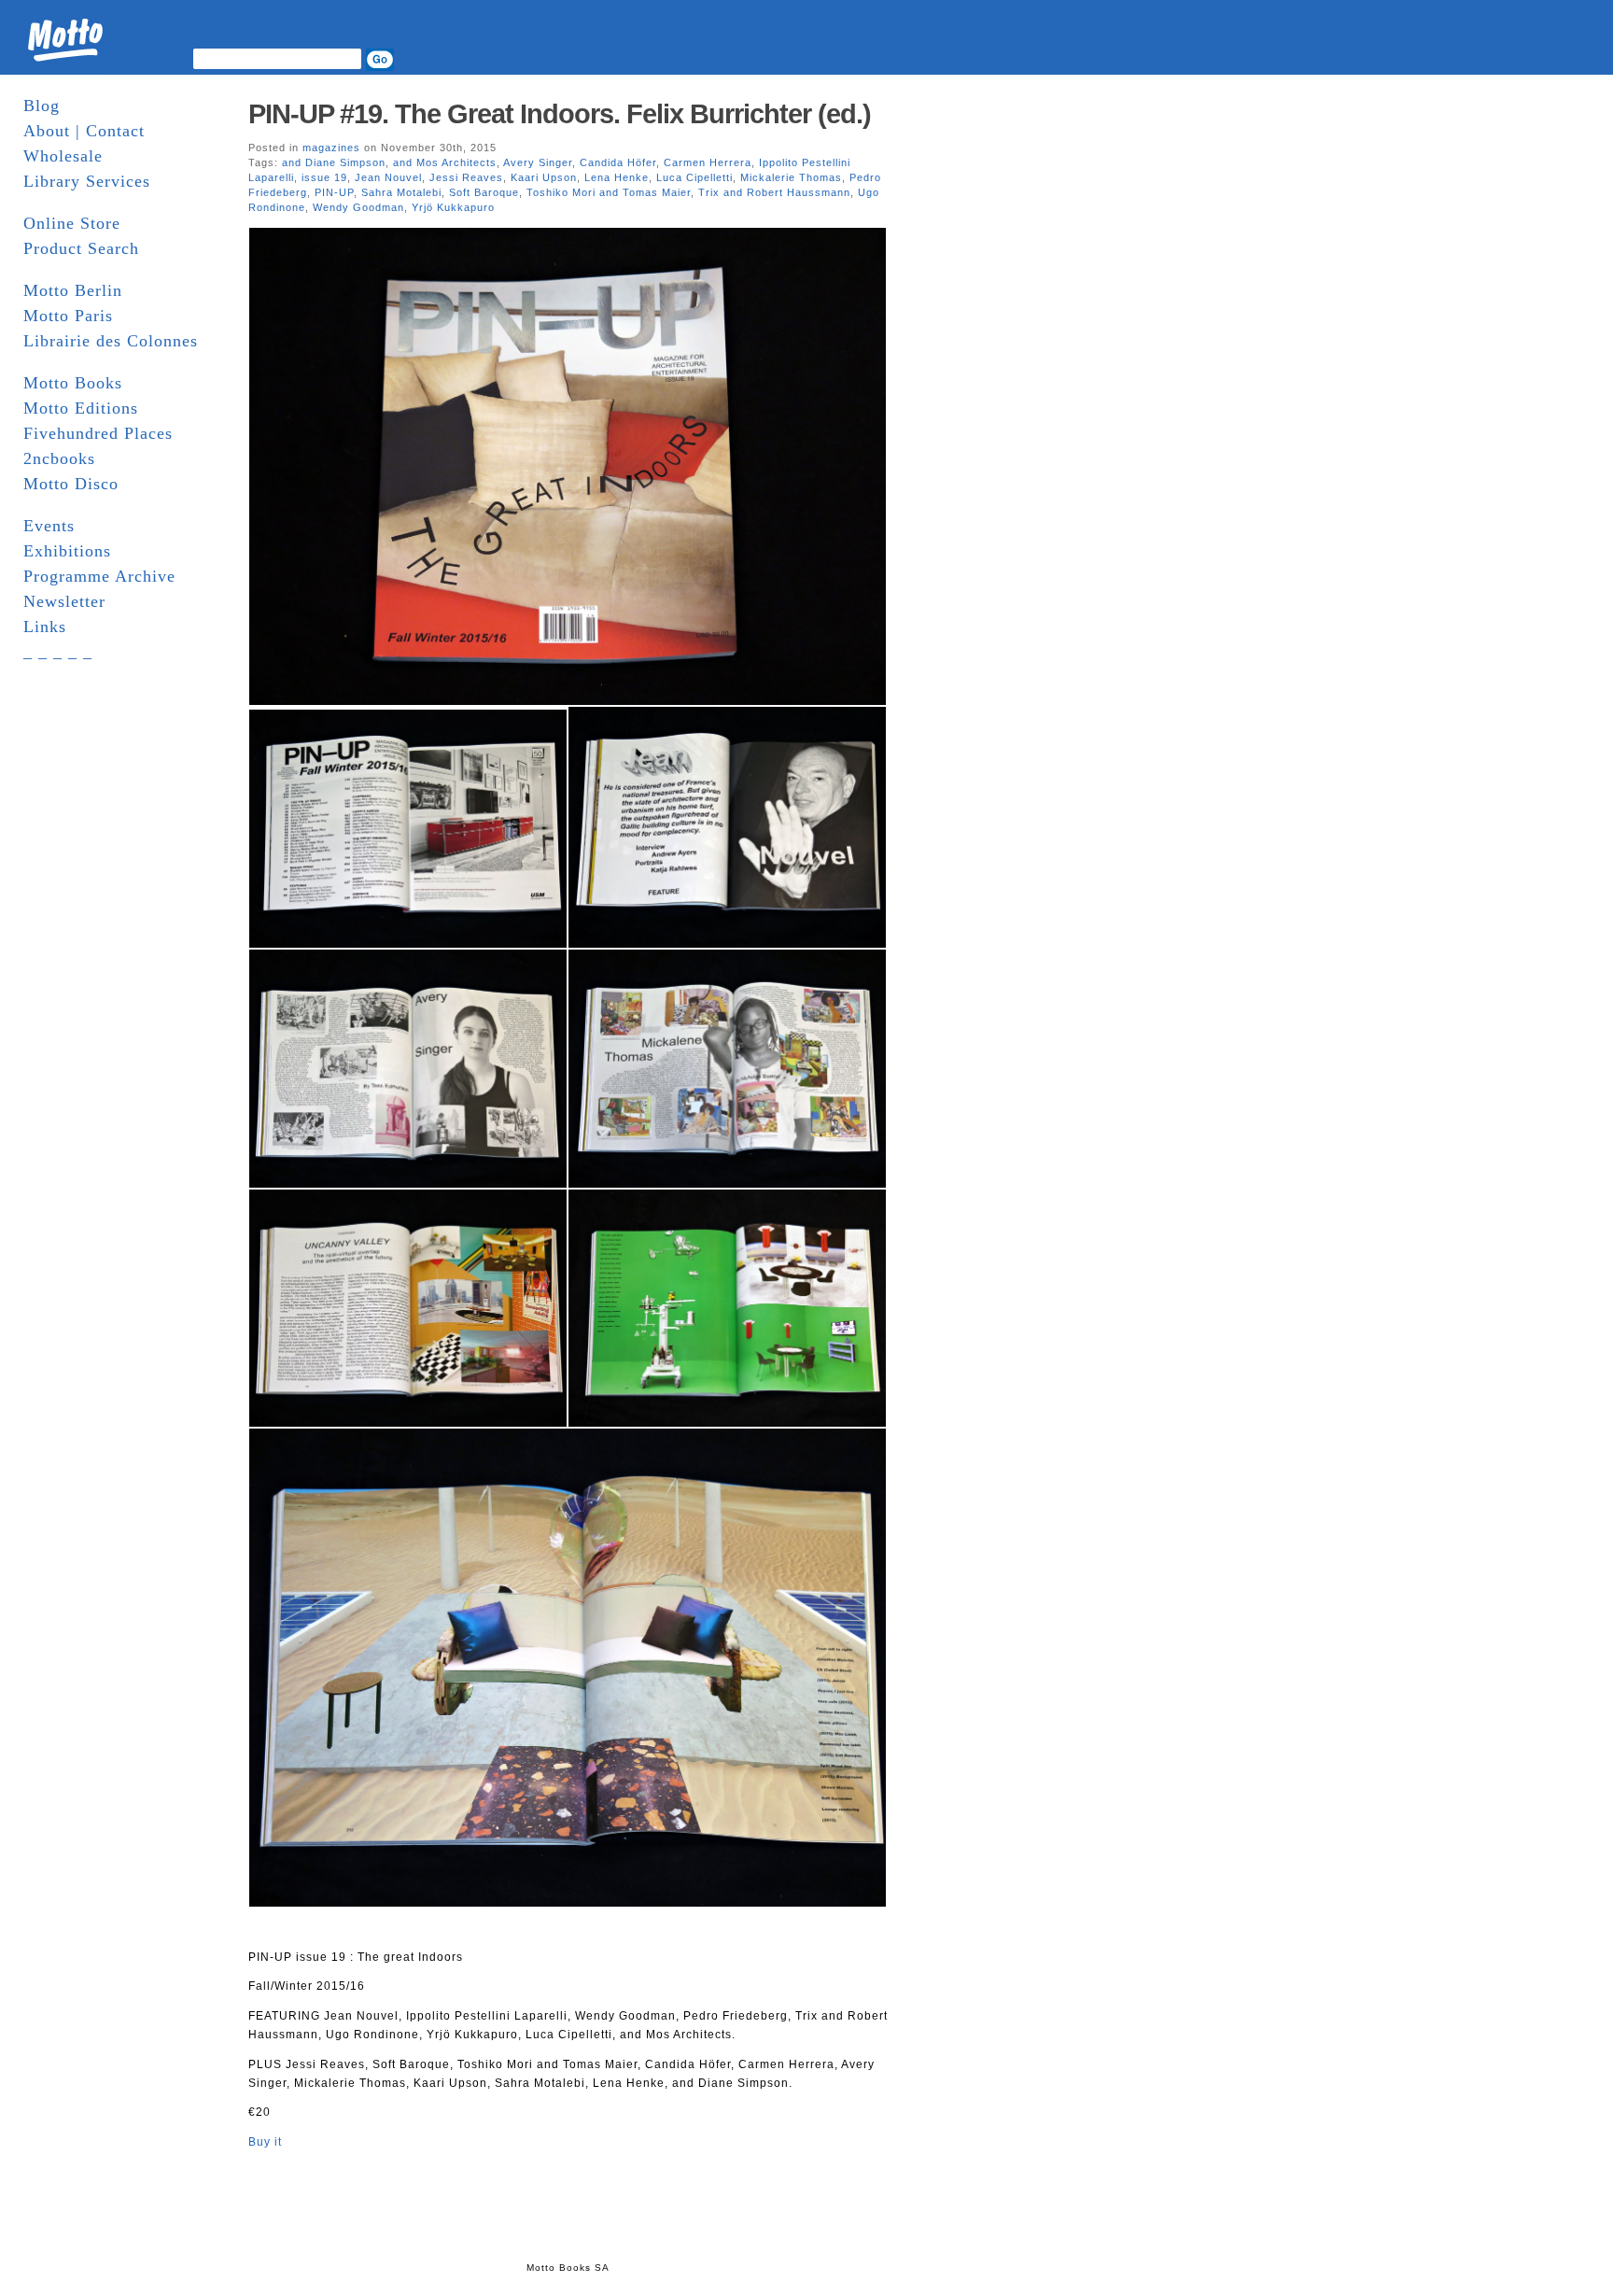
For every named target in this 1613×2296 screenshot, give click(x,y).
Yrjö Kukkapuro (453, 207)
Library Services (87, 181)
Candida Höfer (618, 162)
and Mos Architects (445, 162)
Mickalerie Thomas (791, 177)
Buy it (265, 2142)
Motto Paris (68, 316)
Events (49, 526)
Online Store (72, 223)
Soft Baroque (484, 192)
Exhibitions (67, 551)
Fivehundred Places (98, 433)
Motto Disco (71, 484)
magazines (331, 148)
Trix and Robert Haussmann (774, 192)
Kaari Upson (544, 177)
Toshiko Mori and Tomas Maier (609, 192)
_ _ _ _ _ (58, 652)
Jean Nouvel (388, 177)
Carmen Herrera (708, 162)
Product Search (81, 248)
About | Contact (84, 131)
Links (45, 627)
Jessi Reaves (466, 177)
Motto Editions (81, 408)
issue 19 (324, 177)
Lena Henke (617, 177)
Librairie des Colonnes (111, 341)
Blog (42, 106)
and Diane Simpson (334, 162)
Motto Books (73, 383)
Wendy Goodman (358, 207)
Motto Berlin (73, 290)
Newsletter (64, 601)
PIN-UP (334, 192)
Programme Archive (99, 576)
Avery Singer (538, 162)
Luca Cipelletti (694, 177)
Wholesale (63, 156)
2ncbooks (59, 458)
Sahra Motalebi (401, 192)
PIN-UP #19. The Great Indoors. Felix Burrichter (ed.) (560, 114)
